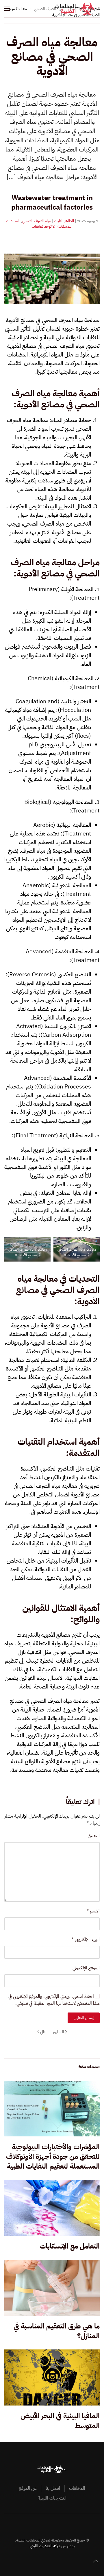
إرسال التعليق (84, 2018)
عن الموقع (28, 2488)
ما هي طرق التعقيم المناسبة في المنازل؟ (57, 2331)
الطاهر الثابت (64, 221)
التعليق (94, 1836)
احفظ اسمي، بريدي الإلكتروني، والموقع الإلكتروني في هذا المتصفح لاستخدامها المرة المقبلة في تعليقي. (54, 2000)
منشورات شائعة (89, 2067)
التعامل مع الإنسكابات (70, 2246)
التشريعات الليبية (52, 2498)
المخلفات (77, 2488)
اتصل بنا (53, 2488)
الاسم (93, 1911)
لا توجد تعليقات (43, 226)
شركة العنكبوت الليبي (45, 2546)
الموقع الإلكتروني (86, 1968)
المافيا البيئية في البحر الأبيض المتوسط (60, 2421)
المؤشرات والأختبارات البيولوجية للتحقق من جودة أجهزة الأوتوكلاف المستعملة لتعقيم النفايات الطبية (53, 2156)
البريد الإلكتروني (86, 1939)
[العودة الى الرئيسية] (77, 9)
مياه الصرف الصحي (37, 221)
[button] (7, 9)
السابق (58, 2032)
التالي (44, 2032)
